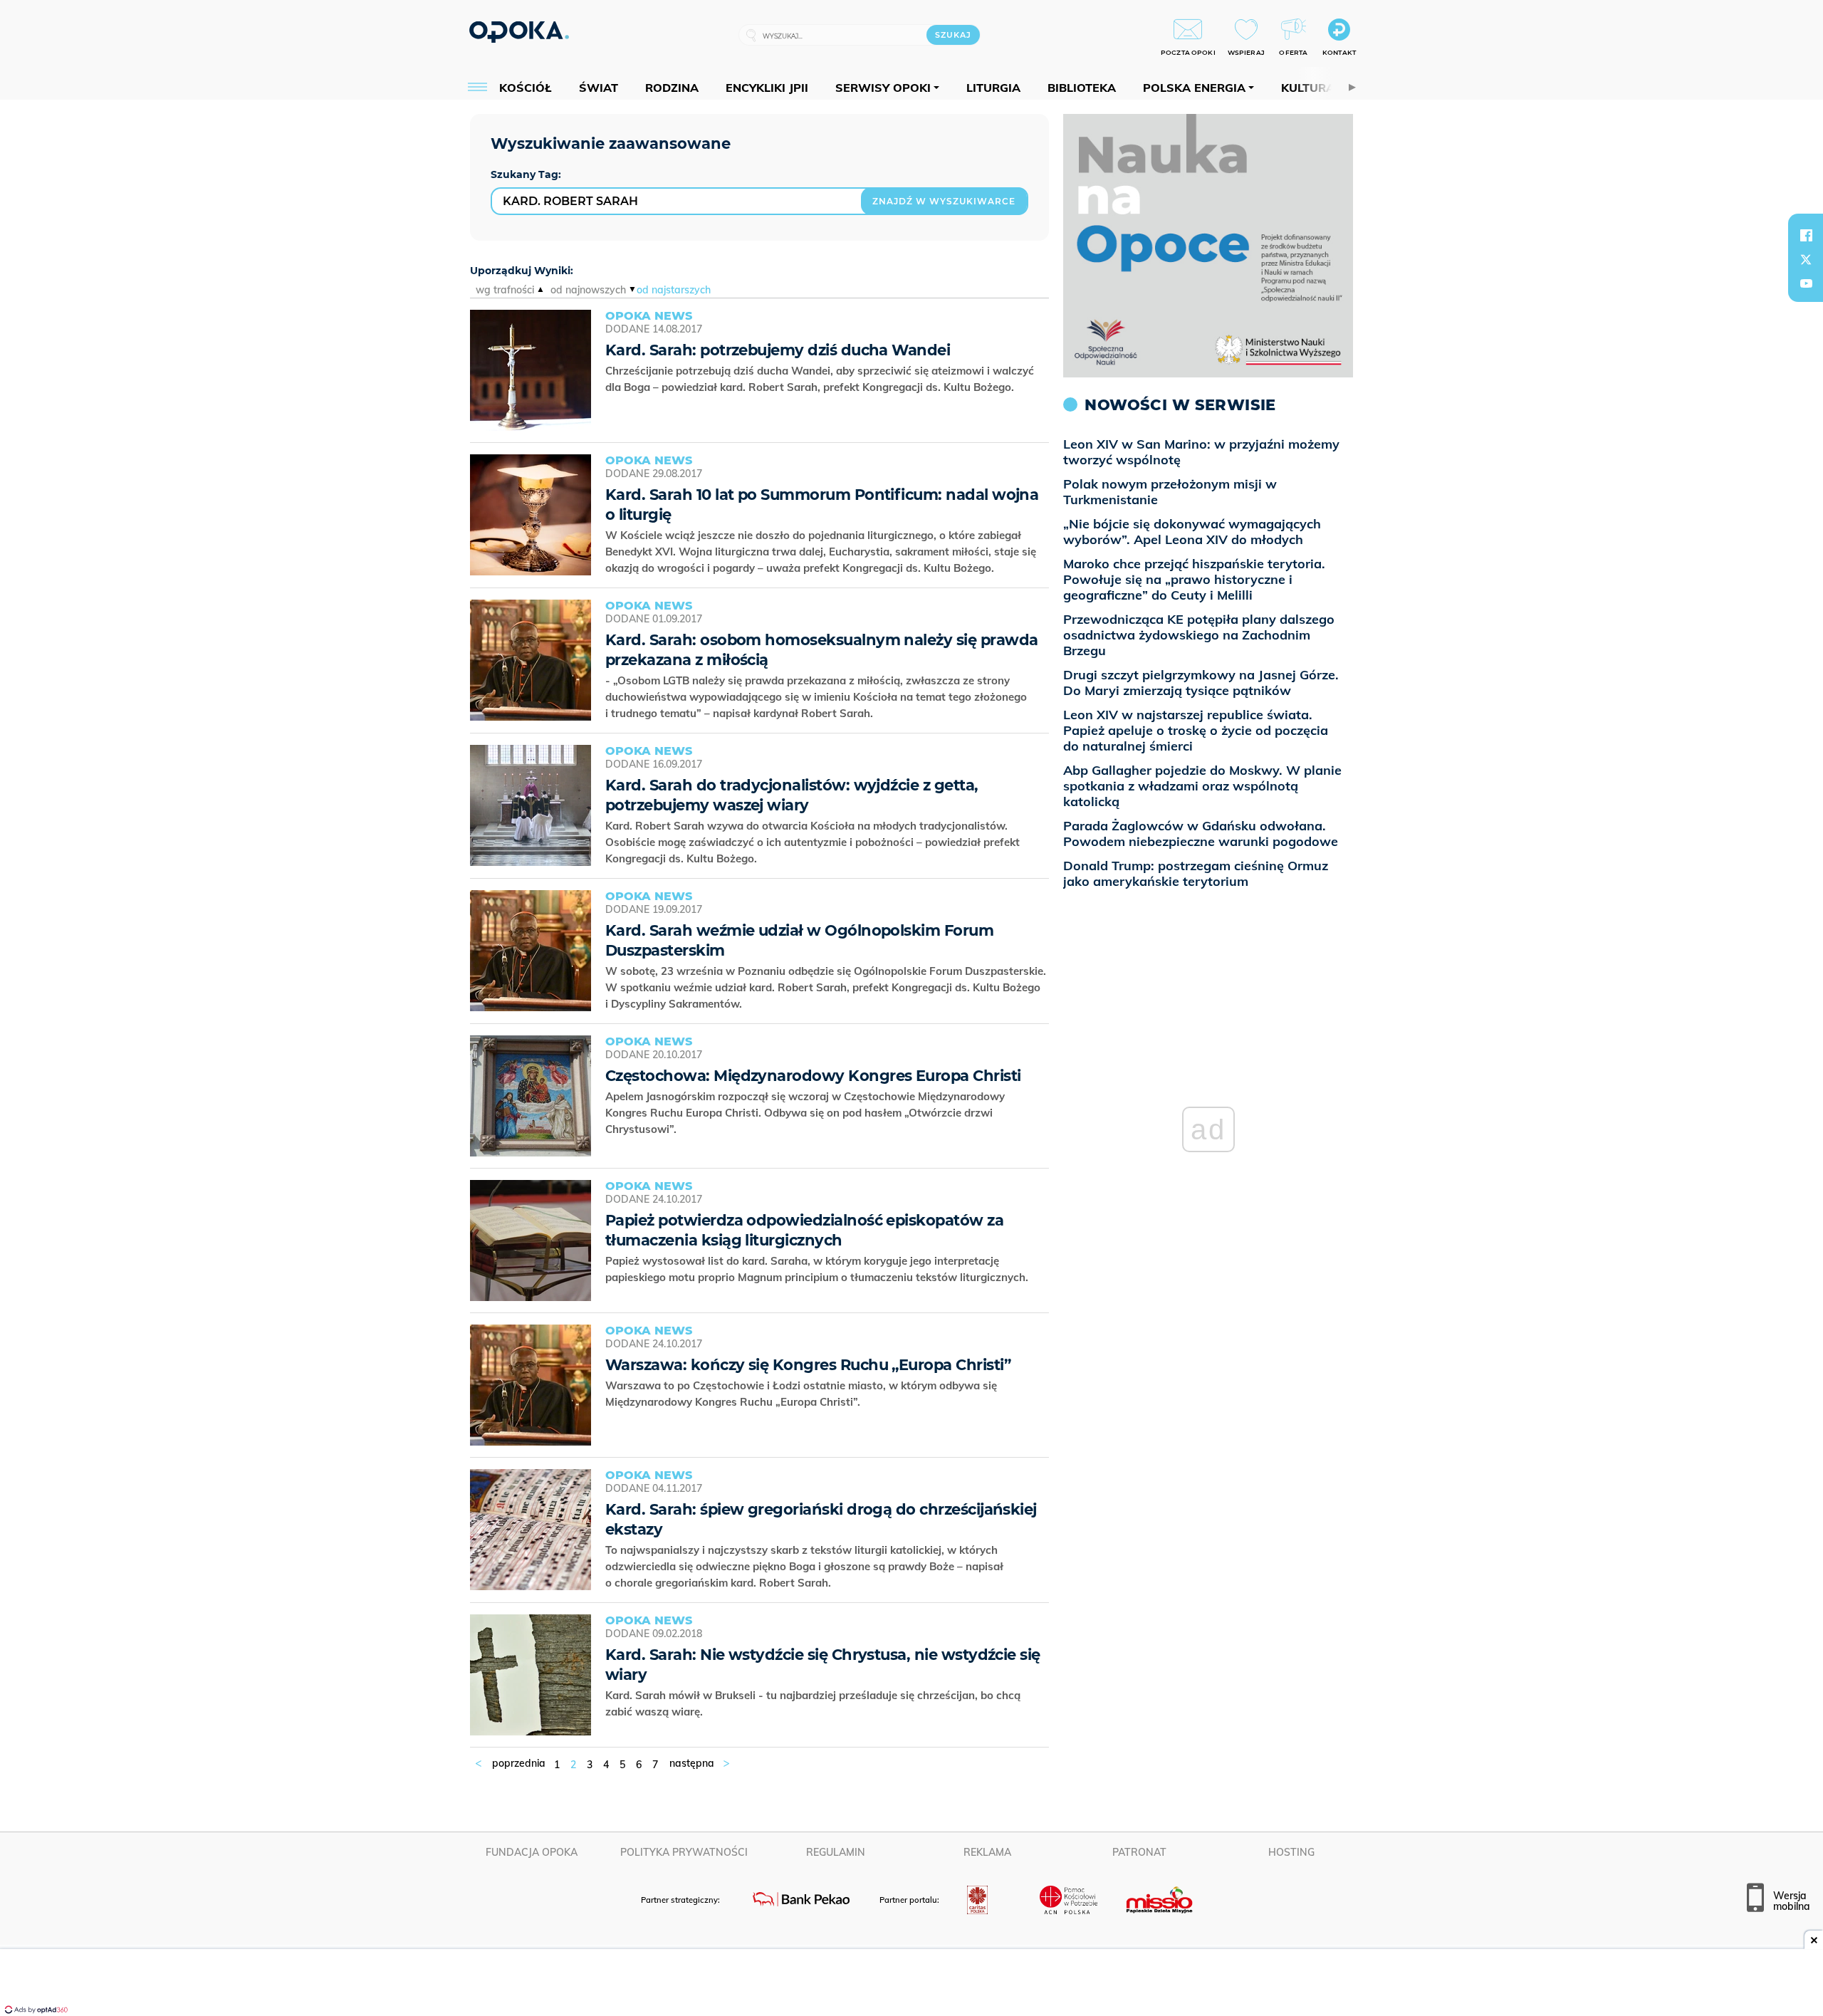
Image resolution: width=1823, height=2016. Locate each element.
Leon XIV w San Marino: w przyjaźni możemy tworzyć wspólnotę (1201, 452)
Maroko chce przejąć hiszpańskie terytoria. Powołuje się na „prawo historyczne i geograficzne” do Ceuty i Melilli (1194, 579)
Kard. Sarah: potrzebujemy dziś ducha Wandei (778, 350)
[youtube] (1806, 283)
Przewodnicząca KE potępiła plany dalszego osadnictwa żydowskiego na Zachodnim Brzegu (1199, 635)
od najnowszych (588, 290)
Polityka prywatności (684, 1852)
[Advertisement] (911, 1984)
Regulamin (836, 1852)
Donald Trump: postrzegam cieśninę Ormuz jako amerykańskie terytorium (1196, 873)
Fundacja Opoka (532, 1852)
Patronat (1139, 1852)
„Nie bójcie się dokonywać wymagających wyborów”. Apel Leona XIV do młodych (1192, 532)
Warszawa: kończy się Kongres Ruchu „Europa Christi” (808, 1365)
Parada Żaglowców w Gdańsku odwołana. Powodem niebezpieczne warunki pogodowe (1201, 834)
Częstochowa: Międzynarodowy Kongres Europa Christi (813, 1076)
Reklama (987, 1852)
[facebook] (1806, 235)
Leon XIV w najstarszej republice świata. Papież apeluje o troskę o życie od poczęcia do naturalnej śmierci (1196, 730)
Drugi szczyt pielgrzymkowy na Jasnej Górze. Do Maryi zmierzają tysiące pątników (1201, 683)
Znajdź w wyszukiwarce (944, 201)
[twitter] (1806, 259)
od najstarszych (674, 290)
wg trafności (505, 290)
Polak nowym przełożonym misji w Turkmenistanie (1170, 492)
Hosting (1291, 1852)
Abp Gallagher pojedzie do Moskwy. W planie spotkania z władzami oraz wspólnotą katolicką (1202, 786)
